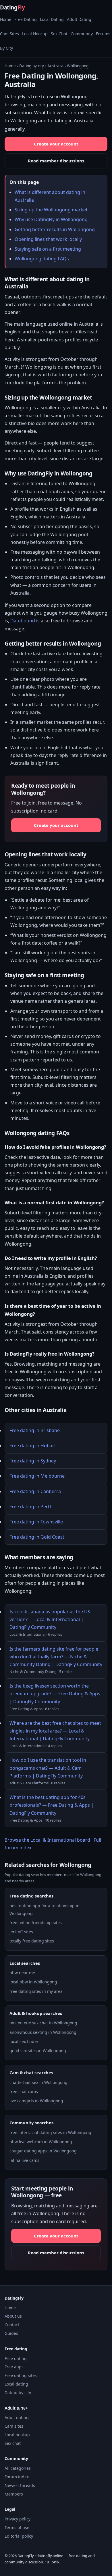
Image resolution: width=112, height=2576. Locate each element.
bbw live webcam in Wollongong (41, 2142)
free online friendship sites (36, 1923)
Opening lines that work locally (48, 239)
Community (82, 34)
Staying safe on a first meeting (48, 249)
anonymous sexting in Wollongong (43, 2032)
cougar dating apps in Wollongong (43, 2151)
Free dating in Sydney (33, 1461)
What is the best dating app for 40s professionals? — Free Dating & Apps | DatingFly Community (52, 1805)
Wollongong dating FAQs (42, 259)
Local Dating (52, 19)
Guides (11, 2333)
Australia (55, 66)
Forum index (17, 2477)
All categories (18, 2468)
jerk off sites (21, 1932)
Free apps (14, 2367)
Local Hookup (35, 34)
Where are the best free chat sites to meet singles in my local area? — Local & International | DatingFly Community (55, 1731)
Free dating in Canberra (35, 1491)
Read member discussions (56, 161)
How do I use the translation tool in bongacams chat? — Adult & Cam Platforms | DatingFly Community (48, 1768)
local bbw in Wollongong (33, 1982)
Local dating (16, 2384)
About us (13, 2316)
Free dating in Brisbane (35, 1430)
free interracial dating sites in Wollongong (50, 2132)
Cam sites (14, 2426)
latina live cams (24, 2160)
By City (6, 48)
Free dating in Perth (31, 1507)
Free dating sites (21, 2375)
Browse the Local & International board (47, 1840)
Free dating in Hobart (33, 1446)
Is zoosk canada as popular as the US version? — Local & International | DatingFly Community (50, 1619)
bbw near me (22, 1973)
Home (6, 19)
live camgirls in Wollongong (36, 2101)
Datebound (23, 621)
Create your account (56, 144)
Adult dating (17, 2417)
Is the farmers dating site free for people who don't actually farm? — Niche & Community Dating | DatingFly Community (56, 1657)
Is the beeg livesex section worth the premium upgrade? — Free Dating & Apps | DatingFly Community (55, 1694)
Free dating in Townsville (36, 1522)
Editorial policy (19, 2536)
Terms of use (17, 2527)
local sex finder (24, 2041)
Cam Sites (9, 34)
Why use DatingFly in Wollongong (51, 219)
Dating (12, 7)
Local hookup (17, 2435)
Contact (12, 2325)
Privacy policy (18, 2519)
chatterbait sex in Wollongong (38, 2082)
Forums (103, 34)
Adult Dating (79, 19)
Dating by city (32, 66)
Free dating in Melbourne (37, 1476)
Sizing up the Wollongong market (51, 210)
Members (14, 2494)
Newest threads (20, 2485)
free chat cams (24, 2092)
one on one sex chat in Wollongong (43, 2023)
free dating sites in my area (36, 1991)
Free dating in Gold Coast (37, 1537)
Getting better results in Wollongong (55, 229)
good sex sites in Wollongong (38, 2051)
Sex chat (13, 2443)
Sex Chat (59, 34)
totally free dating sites (32, 1941)
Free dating (16, 2358)
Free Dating (26, 19)
